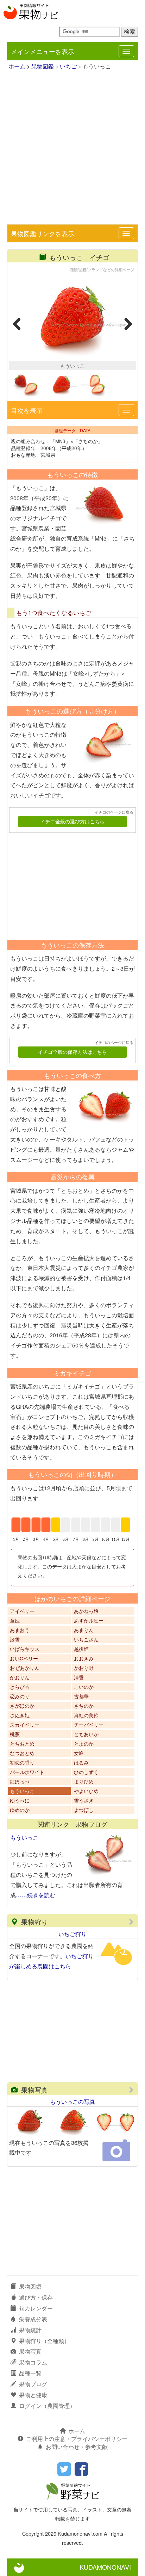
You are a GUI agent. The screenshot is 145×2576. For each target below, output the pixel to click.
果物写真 (34, 2090)
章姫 (15, 1620)
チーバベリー (89, 1725)
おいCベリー (24, 1658)
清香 (79, 1677)
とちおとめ (22, 1744)
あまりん (84, 1630)
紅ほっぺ (20, 1781)
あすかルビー (89, 1620)
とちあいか (86, 1734)
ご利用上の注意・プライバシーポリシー (77, 2439)
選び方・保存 (36, 2297)
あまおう (20, 1630)
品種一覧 (30, 2373)
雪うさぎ (84, 1800)
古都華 (81, 1696)
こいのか (84, 1687)
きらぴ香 (20, 1687)
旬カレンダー (36, 2308)
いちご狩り (72, 1934)
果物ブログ (33, 2384)
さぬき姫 (20, 1715)
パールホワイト (27, 1772)
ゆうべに (20, 1800)
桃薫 (15, 1734)
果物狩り (34, 1922)
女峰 (79, 1753)
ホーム (17, 66)
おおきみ (84, 1658)
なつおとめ (22, 1753)
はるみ (81, 1762)
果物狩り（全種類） (44, 2341)
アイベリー (22, 1611)
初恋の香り (22, 1762)
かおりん (20, 1677)
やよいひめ (86, 1791)
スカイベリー (25, 1725)
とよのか (84, 1744)
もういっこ (22, 1791)
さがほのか (22, 1706)
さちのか (84, 1706)
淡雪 (15, 1639)
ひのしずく (86, 1772)
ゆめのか (20, 1810)
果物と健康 (33, 2395)
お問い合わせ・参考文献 (77, 2447)
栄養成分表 (33, 2319)
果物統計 (30, 2330)
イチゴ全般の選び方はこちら (72, 821)
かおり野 (84, 1668)
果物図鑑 (43, 66)
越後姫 (81, 1649)
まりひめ (84, 1781)
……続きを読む (36, 1895)
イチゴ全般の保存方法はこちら (72, 1052)
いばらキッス (25, 1649)
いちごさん (86, 1639)
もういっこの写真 (72, 2102)
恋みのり (20, 1696)
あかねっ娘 (86, 1611)
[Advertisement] (72, 148)
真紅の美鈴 (86, 1715)
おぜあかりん (25, 1668)
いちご (68, 66)
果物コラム (33, 2362)
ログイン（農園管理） (47, 2406)
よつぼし (84, 1810)
